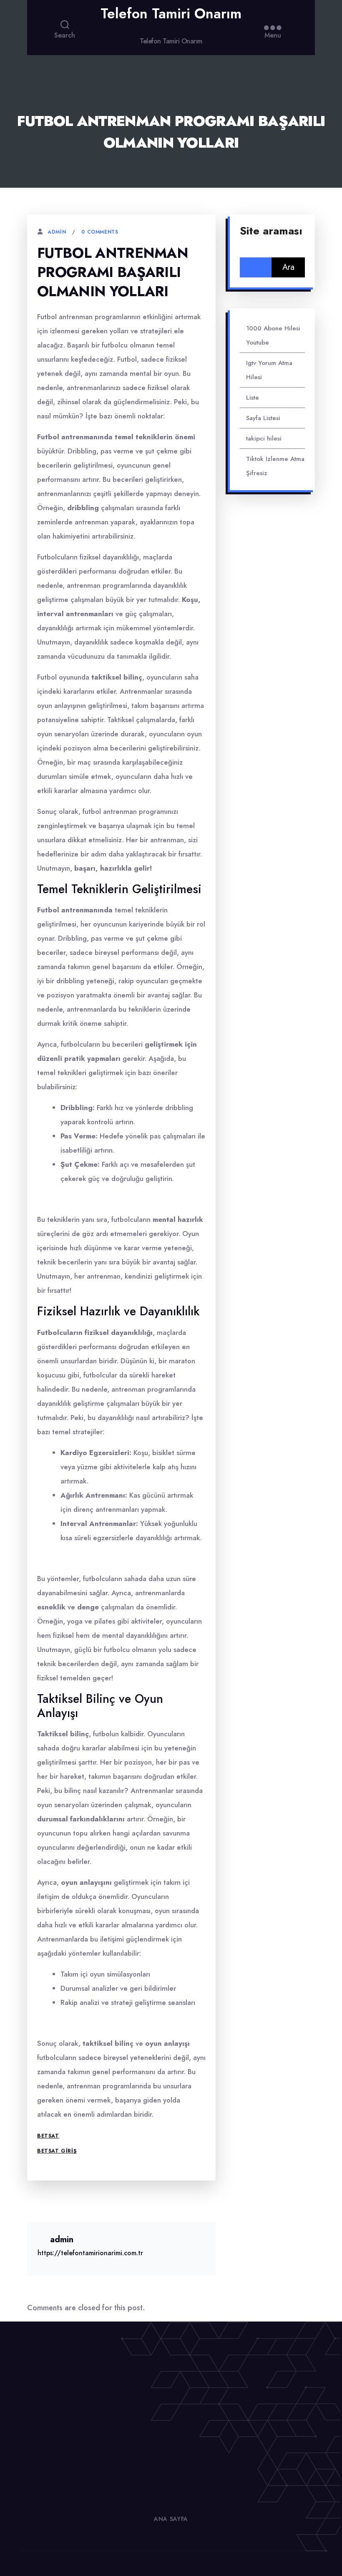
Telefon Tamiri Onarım (171, 14)
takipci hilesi (264, 438)
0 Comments (100, 232)
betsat (48, 2136)
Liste (253, 398)
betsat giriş (57, 2151)
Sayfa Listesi (263, 418)
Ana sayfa (171, 2519)
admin (57, 232)
